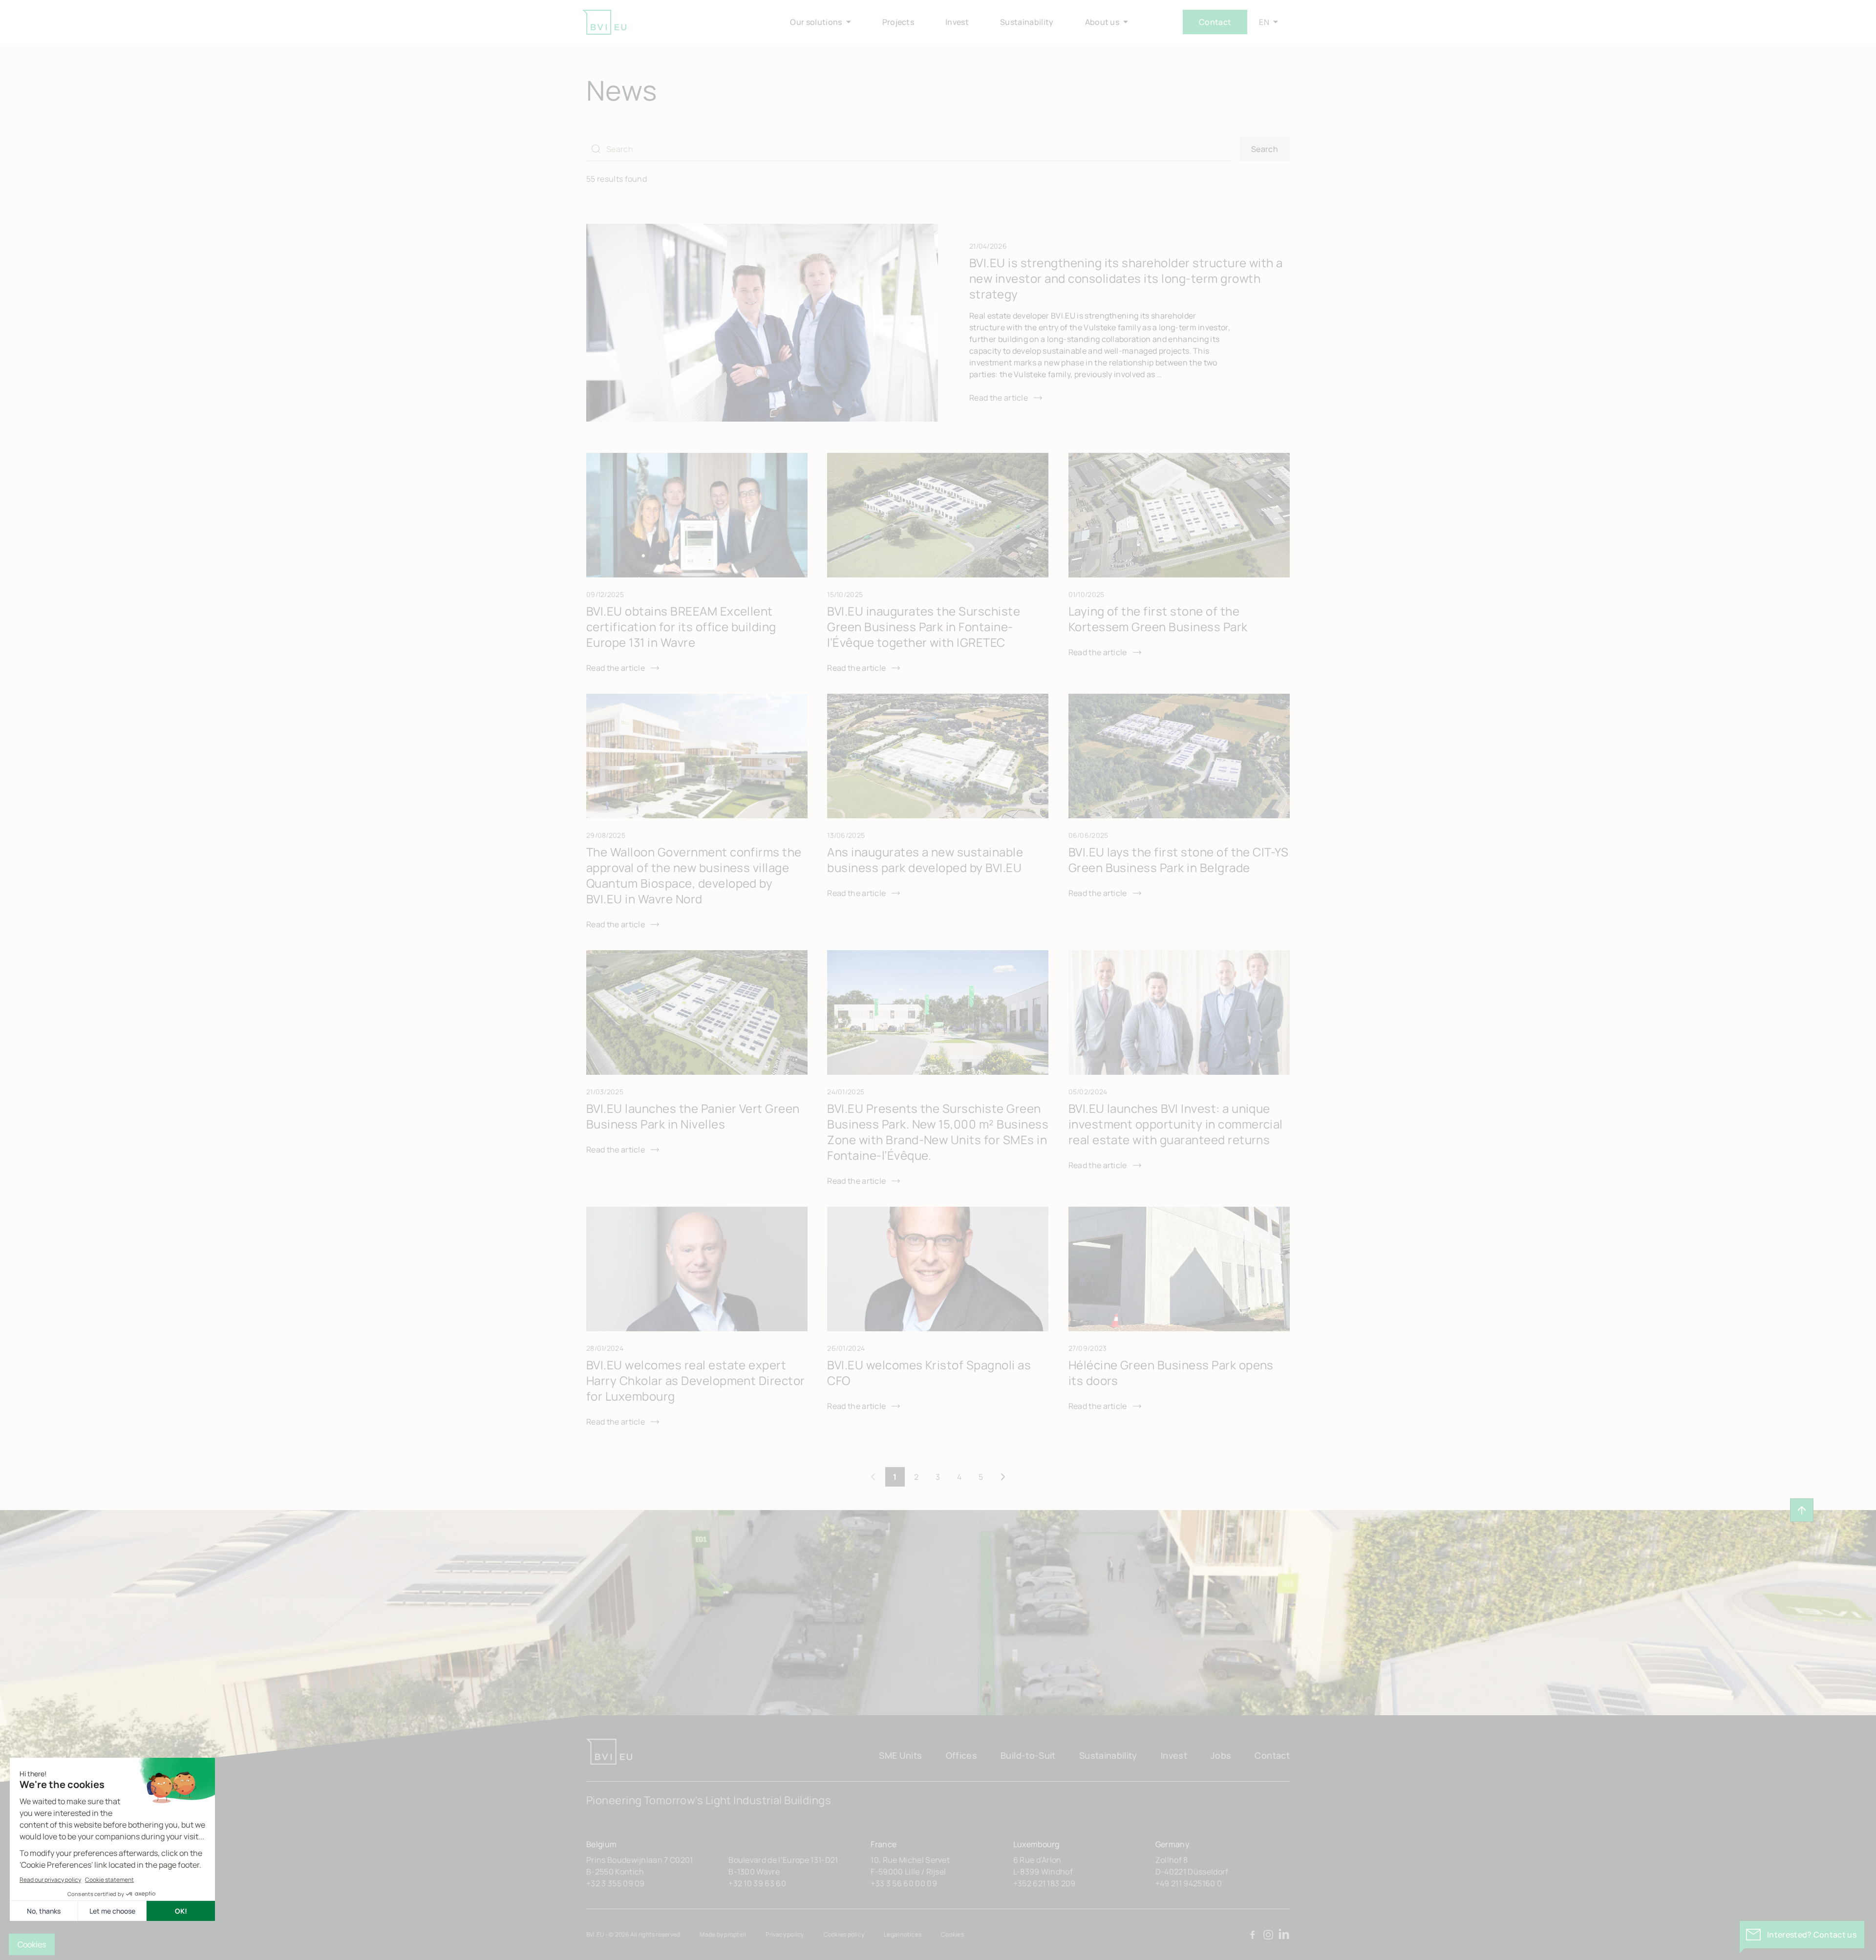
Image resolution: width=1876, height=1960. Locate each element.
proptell (735, 1934)
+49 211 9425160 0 (1189, 1883)
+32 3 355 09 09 (616, 1883)
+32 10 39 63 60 (757, 1883)
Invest (1174, 1755)
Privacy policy (785, 1934)
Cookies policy (844, 1934)
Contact (1215, 22)
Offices (962, 1755)
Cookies (952, 1934)
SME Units (900, 1755)
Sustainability (1108, 1755)
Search (1265, 149)
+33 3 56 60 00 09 (904, 1883)
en (1264, 22)
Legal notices (903, 1934)
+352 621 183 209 (1045, 1883)
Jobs (1221, 1755)
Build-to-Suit (1028, 1755)
